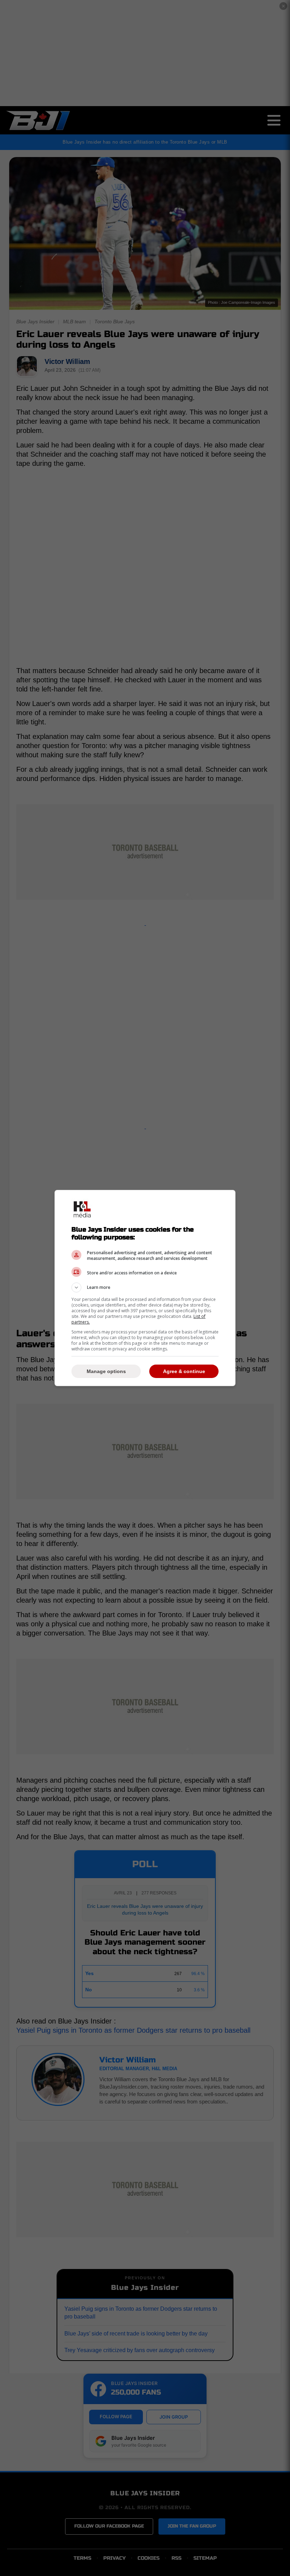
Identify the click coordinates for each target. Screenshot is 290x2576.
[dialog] (145, 1288)
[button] (145, 1287)
